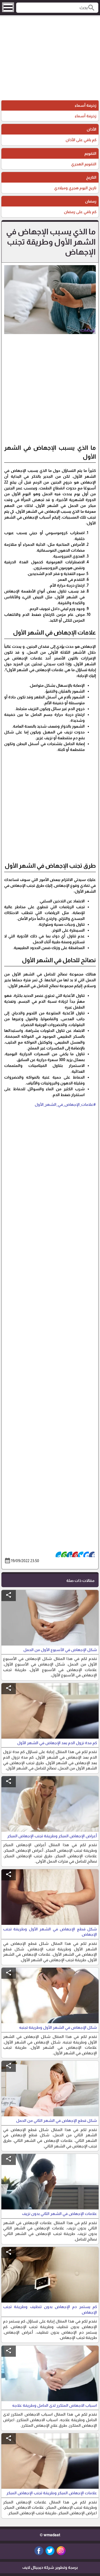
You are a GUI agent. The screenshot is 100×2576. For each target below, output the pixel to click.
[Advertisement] (50, 59)
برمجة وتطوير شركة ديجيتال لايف (50, 2567)
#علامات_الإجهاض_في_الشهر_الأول (65, 1104)
